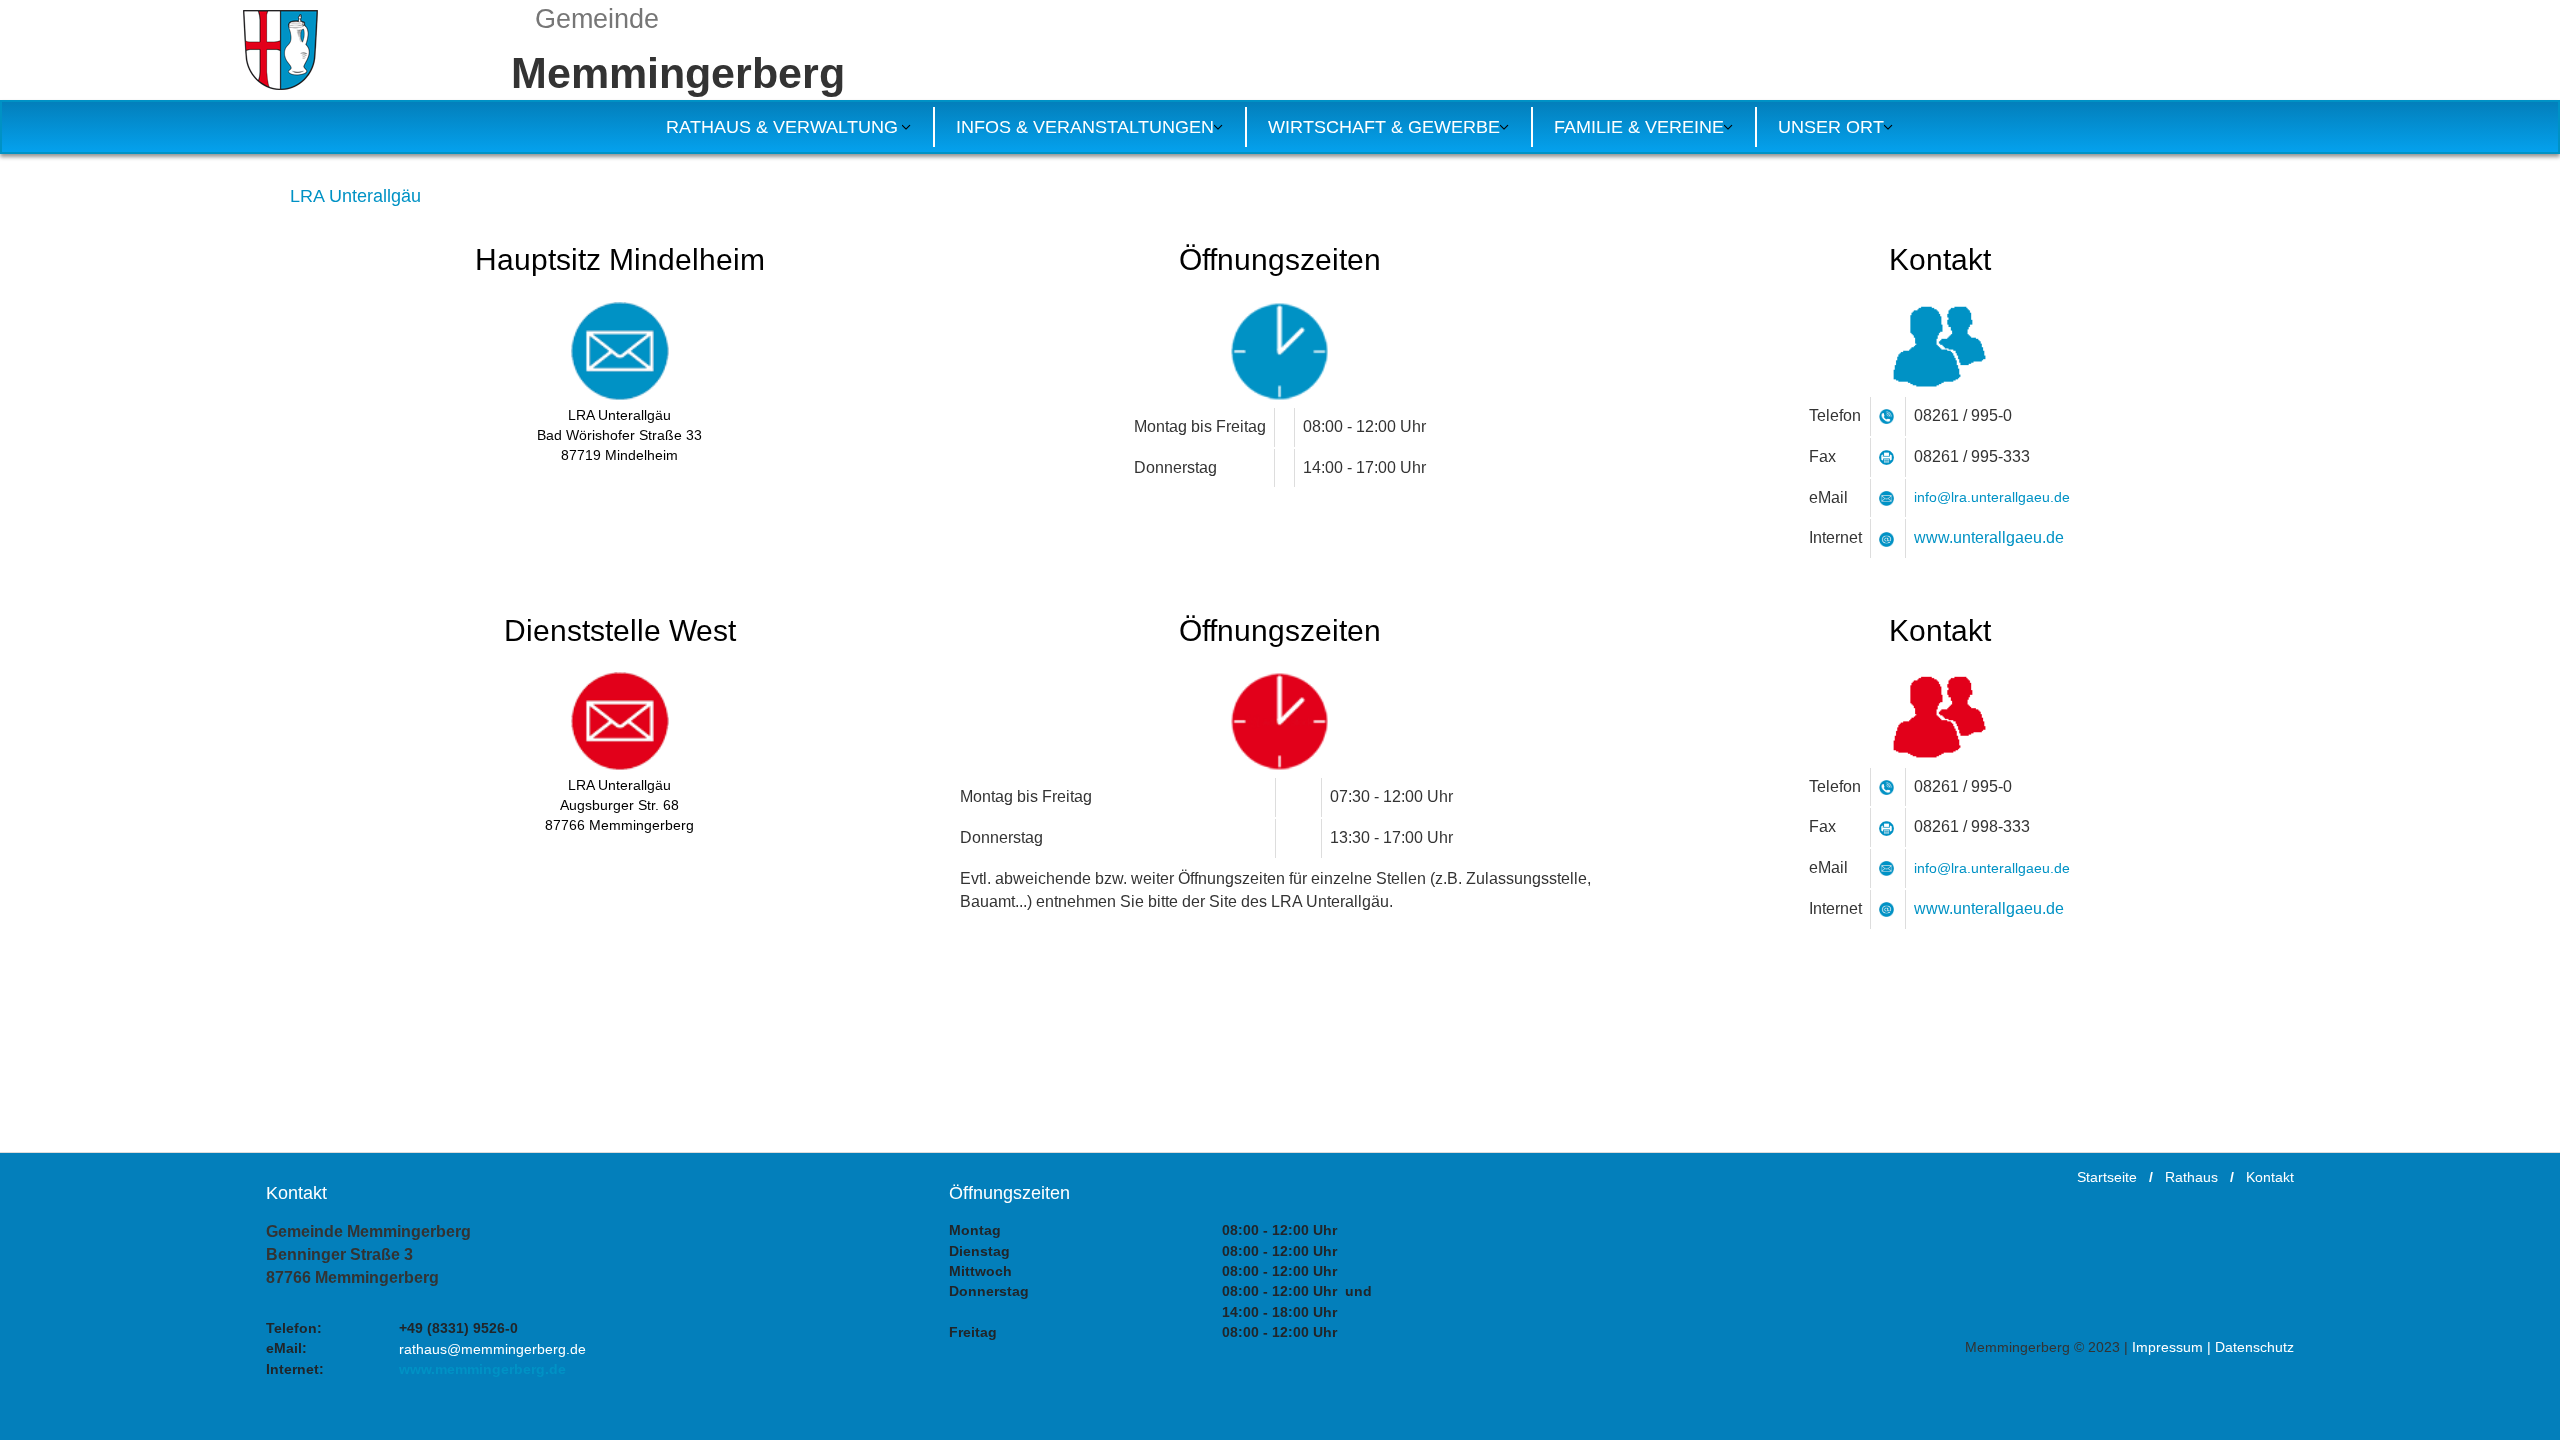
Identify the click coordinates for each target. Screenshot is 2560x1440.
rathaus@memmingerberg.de (492, 1349)
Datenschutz (2254, 1347)
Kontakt (2270, 1177)
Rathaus (2191, 1177)
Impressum (2167, 1347)
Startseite (2107, 1177)
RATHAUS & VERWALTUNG (782, 127)
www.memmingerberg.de (482, 1369)
